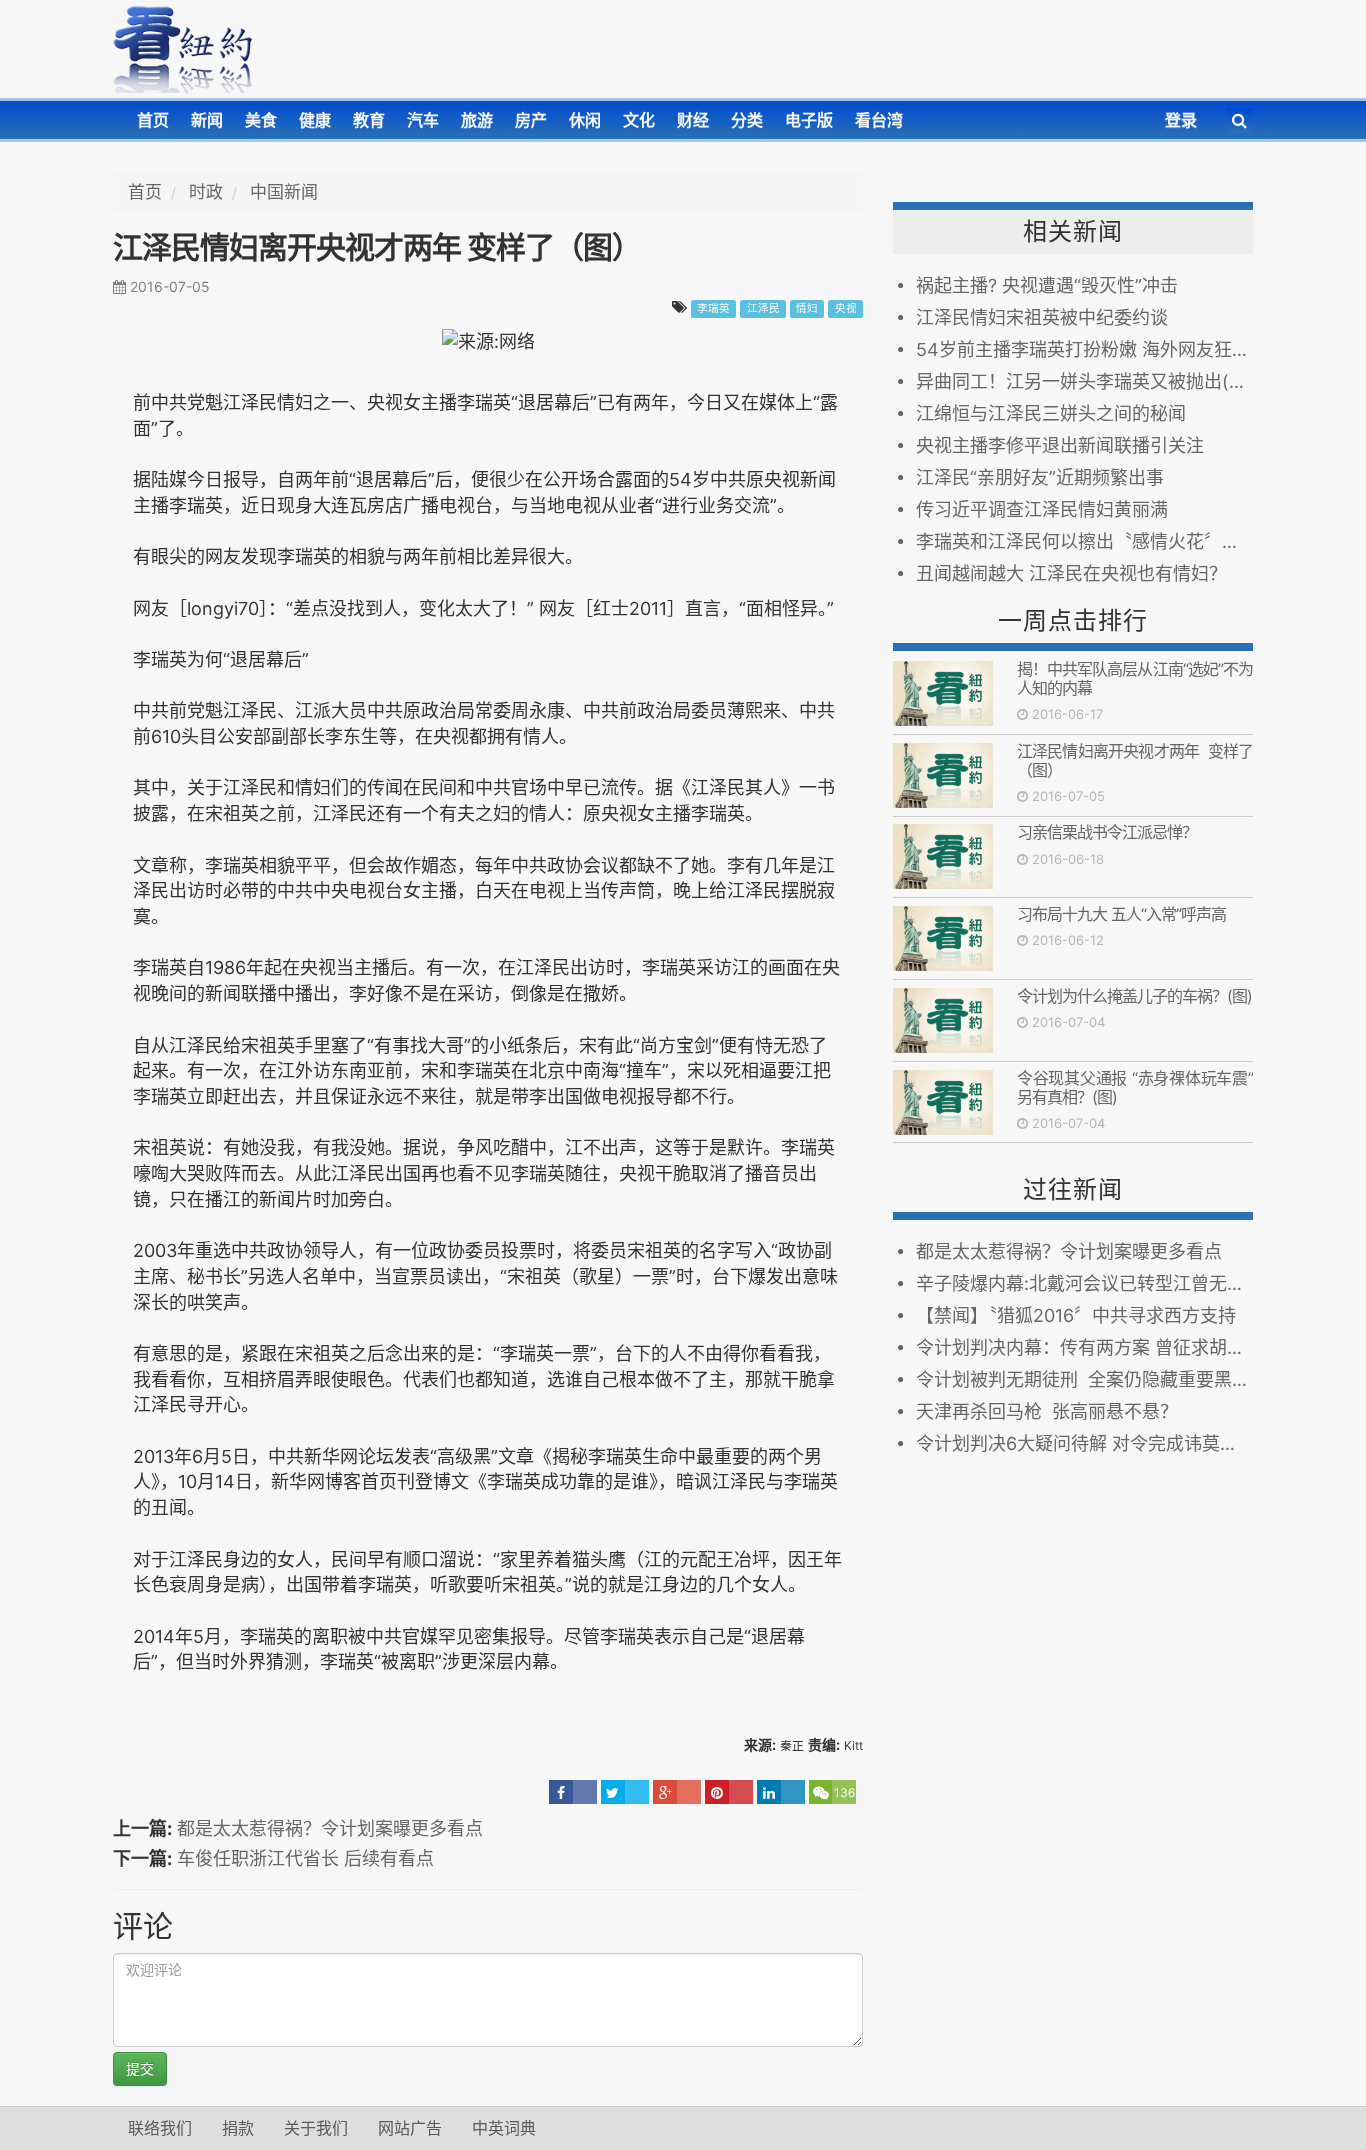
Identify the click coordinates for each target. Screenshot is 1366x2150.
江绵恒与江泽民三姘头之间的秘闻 (1051, 413)
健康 (315, 120)
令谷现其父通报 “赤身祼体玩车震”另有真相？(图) (1135, 1087)
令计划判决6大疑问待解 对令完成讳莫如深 (1084, 1443)
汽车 (423, 120)
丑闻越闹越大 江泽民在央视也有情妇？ (1071, 573)
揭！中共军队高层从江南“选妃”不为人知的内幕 (1135, 678)
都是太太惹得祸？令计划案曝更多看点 (330, 1828)
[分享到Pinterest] (729, 1792)
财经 (693, 120)
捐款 (238, 2128)
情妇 (807, 308)
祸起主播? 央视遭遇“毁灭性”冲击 (1047, 285)
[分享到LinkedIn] (781, 1792)
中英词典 (504, 2128)
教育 (369, 120)
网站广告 (410, 2128)
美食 (261, 120)
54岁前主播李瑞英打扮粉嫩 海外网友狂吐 (1083, 349)
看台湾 (879, 120)
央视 (846, 308)
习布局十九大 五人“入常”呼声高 (1121, 914)
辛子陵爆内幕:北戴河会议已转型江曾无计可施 (1084, 1283)
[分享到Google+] (677, 1792)
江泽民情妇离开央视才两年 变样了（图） (1135, 760)
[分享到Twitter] (625, 1792)
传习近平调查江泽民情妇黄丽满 (1042, 509)
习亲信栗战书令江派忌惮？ (1107, 832)
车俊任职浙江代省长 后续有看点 (305, 1858)
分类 (747, 120)
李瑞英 (713, 308)
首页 (153, 120)
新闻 (207, 120)
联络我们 (160, 2128)
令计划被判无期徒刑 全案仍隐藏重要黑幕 (1083, 1379)
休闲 (585, 120)
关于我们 (316, 2128)
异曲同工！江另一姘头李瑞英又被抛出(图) (1084, 381)
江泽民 (763, 308)
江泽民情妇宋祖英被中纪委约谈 (1042, 317)
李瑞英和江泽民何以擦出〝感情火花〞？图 (1084, 541)
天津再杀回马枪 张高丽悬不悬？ (1047, 1411)
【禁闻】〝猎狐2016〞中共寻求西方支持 (1076, 1315)
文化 (639, 120)
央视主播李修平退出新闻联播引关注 (1060, 445)
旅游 (477, 120)
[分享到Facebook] (573, 1792)
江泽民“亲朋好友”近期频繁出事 (1040, 477)
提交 (140, 2068)
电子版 (809, 120)
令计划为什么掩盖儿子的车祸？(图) (1134, 996)
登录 (1181, 120)
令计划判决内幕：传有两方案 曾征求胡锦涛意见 (1084, 1347)
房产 (531, 120)
